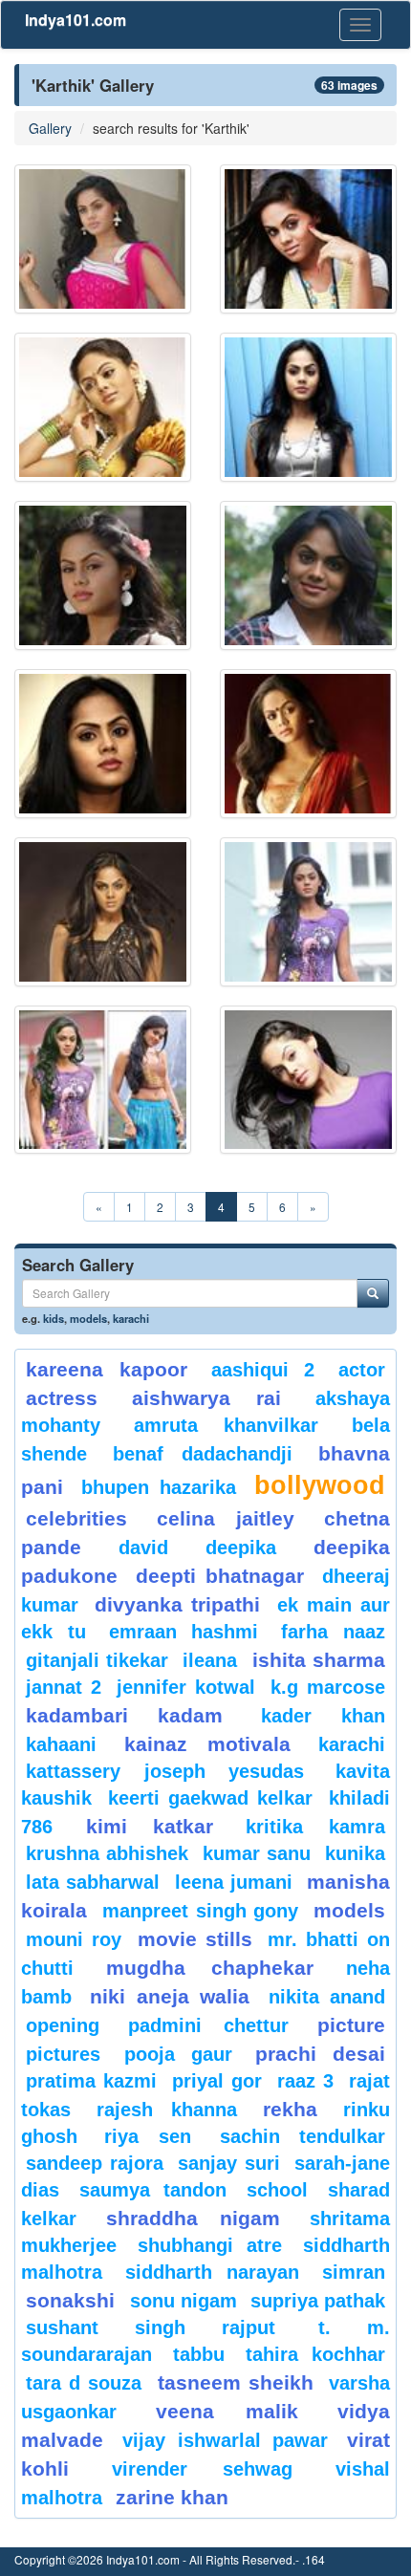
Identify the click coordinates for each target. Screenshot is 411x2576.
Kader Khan (323, 1716)
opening (63, 2025)
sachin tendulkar (303, 2136)
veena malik (227, 2411)
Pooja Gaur (178, 2054)
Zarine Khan (172, 2497)
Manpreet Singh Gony (201, 1911)
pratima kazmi (91, 2081)
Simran (354, 2272)
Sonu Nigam (184, 2301)
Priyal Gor (217, 2081)
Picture (351, 2025)
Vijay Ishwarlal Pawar (225, 2440)
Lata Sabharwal (93, 1882)
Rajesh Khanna (167, 2110)
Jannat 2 (64, 1687)
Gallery (50, 128)
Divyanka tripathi (177, 1604)
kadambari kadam (124, 1715)
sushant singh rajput (151, 2327)
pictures (63, 2054)
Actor (362, 1370)
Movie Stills (195, 1939)
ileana (213, 1660)
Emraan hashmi (184, 1632)
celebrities (76, 1518)
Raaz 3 (305, 2081)
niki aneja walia (170, 1996)
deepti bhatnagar (220, 1576)
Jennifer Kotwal (186, 1687)
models (88, 1318)
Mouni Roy (74, 1939)
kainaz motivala (207, 1744)
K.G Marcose (328, 1687)
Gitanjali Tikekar (97, 1660)
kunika (355, 1853)
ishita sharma (319, 1660)
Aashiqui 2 (263, 1370)
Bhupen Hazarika (159, 1487)
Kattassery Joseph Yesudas (165, 1771)
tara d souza (84, 2383)
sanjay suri (229, 2163)
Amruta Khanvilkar (226, 1425)
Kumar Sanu (257, 1853)
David (143, 1548)
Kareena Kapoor (107, 1369)
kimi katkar (150, 1826)
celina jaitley (226, 1518)
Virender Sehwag (202, 2469)
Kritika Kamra (315, 1827)
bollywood (320, 1485)
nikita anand (327, 1997)
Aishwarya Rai (207, 1398)
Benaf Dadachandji (203, 1454)
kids (54, 1318)
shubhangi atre (210, 2245)
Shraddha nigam (193, 2218)
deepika (241, 1548)
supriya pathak (318, 2301)
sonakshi (73, 2300)
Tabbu (199, 2354)
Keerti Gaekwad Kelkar (210, 1798)
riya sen (157, 2136)
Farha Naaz (333, 1632)
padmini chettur (208, 2025)
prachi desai (320, 2054)
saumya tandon (152, 2190)
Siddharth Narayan (213, 2272)
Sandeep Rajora (95, 2163)
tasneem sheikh (236, 2382)
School (277, 2190)
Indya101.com (76, 20)
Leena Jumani (234, 1882)
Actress (62, 1398)
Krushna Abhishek (107, 1853)
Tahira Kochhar (315, 2354)
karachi (131, 1318)
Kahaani (61, 1744)
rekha (290, 2109)
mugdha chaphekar (209, 1968)
